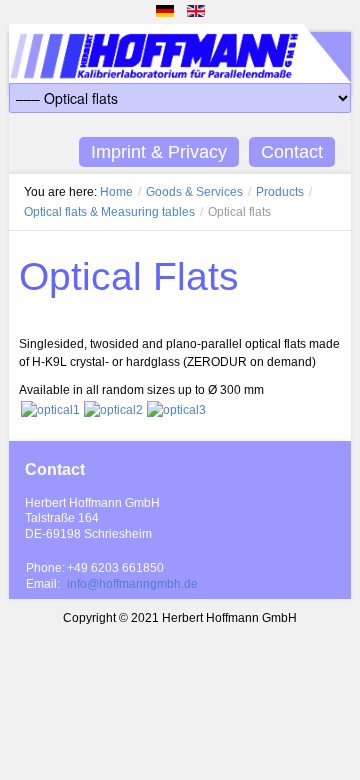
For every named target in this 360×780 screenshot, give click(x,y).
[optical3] (176, 408)
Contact (292, 152)
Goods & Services (194, 192)
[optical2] (113, 408)
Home (116, 192)
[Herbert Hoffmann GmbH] (180, 57)
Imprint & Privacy (159, 152)
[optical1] (50, 408)
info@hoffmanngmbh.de (132, 584)
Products (280, 192)
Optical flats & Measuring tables (109, 212)
